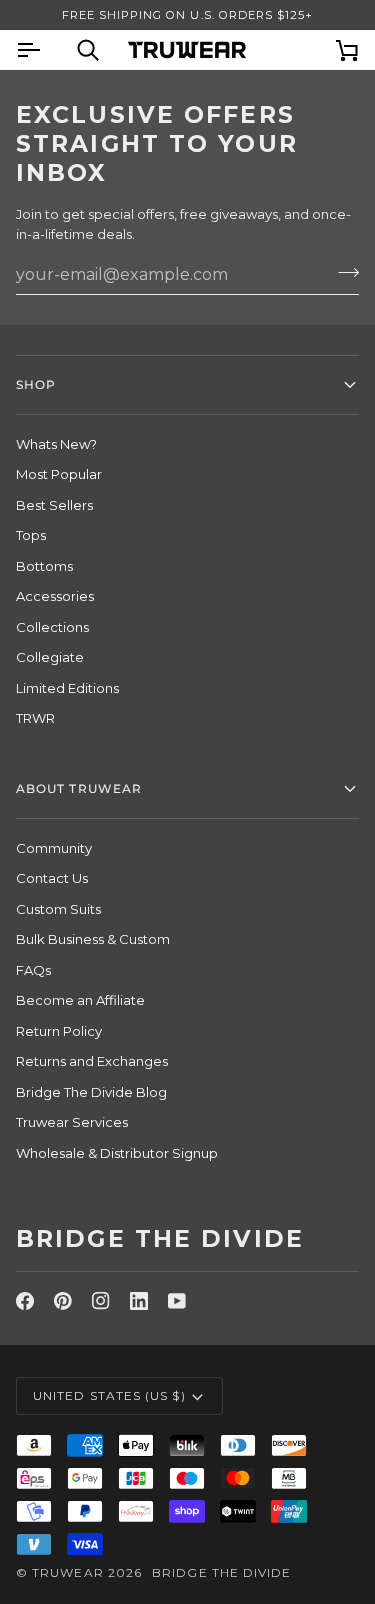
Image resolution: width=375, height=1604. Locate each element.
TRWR (35, 718)
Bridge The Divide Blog (91, 1092)
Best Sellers (54, 505)
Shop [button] (36, 384)
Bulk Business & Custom (93, 939)
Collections (52, 627)
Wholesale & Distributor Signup (117, 1153)
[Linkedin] (139, 1301)
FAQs (33, 970)
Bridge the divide (221, 1572)
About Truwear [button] (79, 788)
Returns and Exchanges (92, 1061)
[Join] (342, 272)
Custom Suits (58, 909)
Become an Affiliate (80, 1000)
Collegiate (50, 657)
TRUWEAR (68, 1572)
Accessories (55, 596)
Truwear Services (72, 1122)
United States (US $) (109, 1395)
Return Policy (59, 1031)
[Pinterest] (63, 1301)
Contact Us (52, 878)
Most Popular (59, 474)
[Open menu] (46, 49)
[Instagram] (101, 1301)
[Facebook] (25, 1301)
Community (54, 848)
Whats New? (56, 444)
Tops (31, 535)
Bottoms (44, 566)
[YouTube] (177, 1301)
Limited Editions (67, 688)
